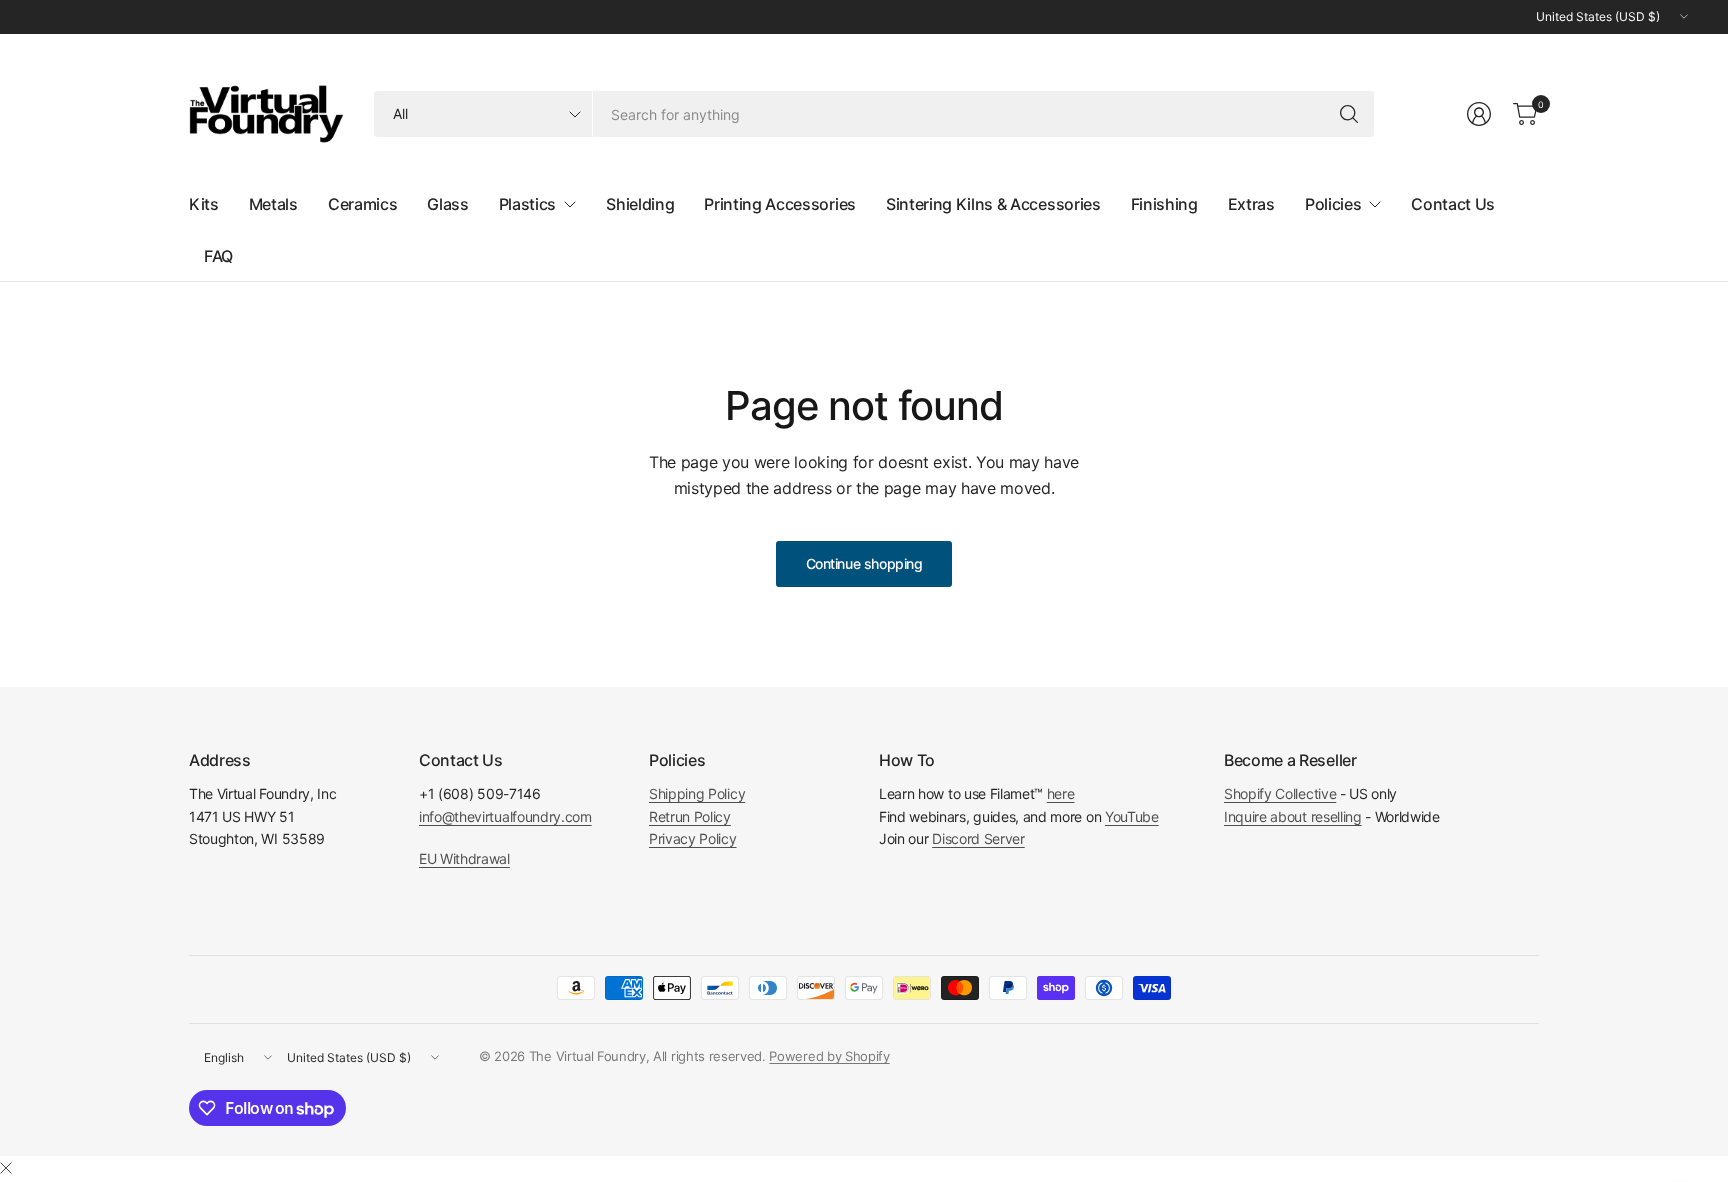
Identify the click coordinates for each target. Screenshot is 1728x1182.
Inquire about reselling (1293, 816)
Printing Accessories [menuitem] (780, 204)
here (1061, 793)
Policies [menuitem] (1333, 204)
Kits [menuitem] (204, 204)
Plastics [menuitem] (527, 204)
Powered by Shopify (829, 1056)
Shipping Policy (697, 793)
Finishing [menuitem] (1164, 204)
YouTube (1132, 816)
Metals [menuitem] (273, 204)
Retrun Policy (690, 816)
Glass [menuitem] (447, 204)
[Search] (1349, 114)
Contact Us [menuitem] (1453, 204)
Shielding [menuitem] (640, 204)
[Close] (6, 1168)
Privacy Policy (693, 838)
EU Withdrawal (464, 858)
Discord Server (978, 838)
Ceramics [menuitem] (362, 204)
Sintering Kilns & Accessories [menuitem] (993, 204)
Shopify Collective (1280, 793)
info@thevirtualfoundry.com (505, 816)
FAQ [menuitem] (218, 256)
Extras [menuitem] (1251, 204)
